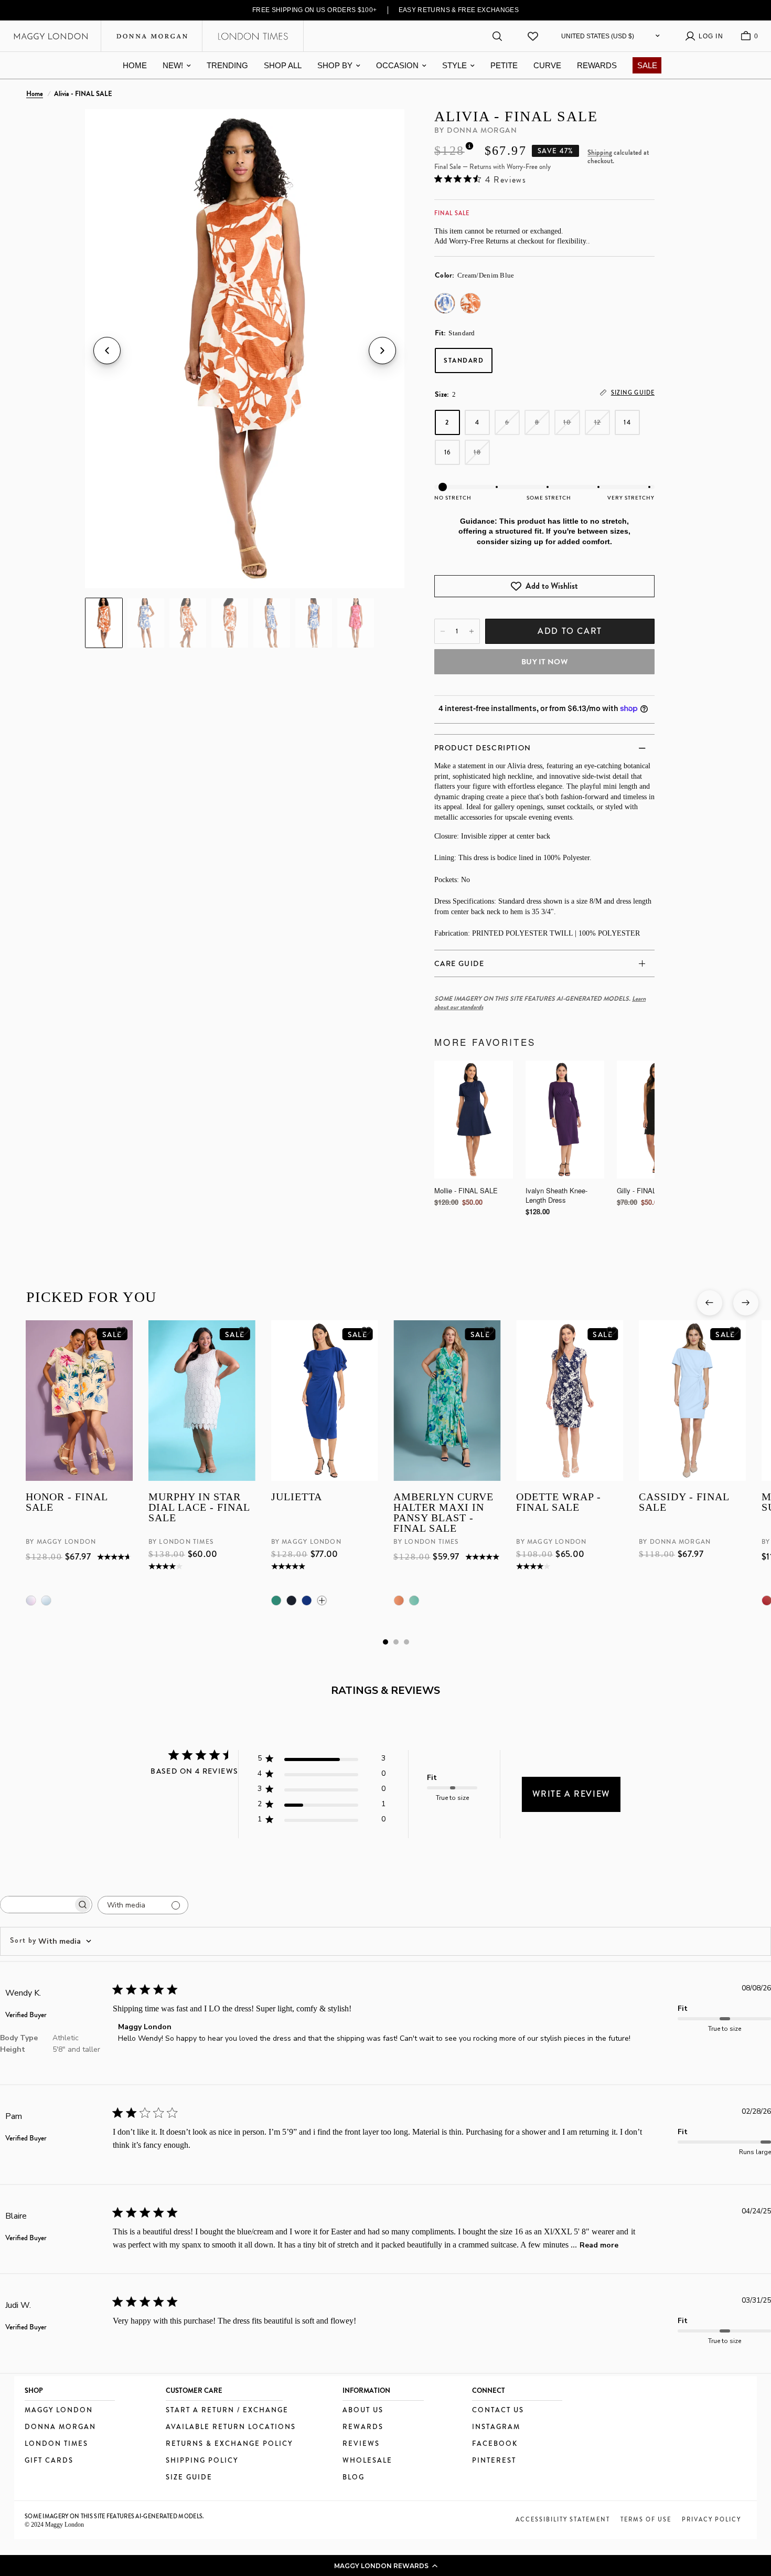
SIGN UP (477, 1361)
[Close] (556, 1181)
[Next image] (382, 351)
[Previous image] (107, 351)
